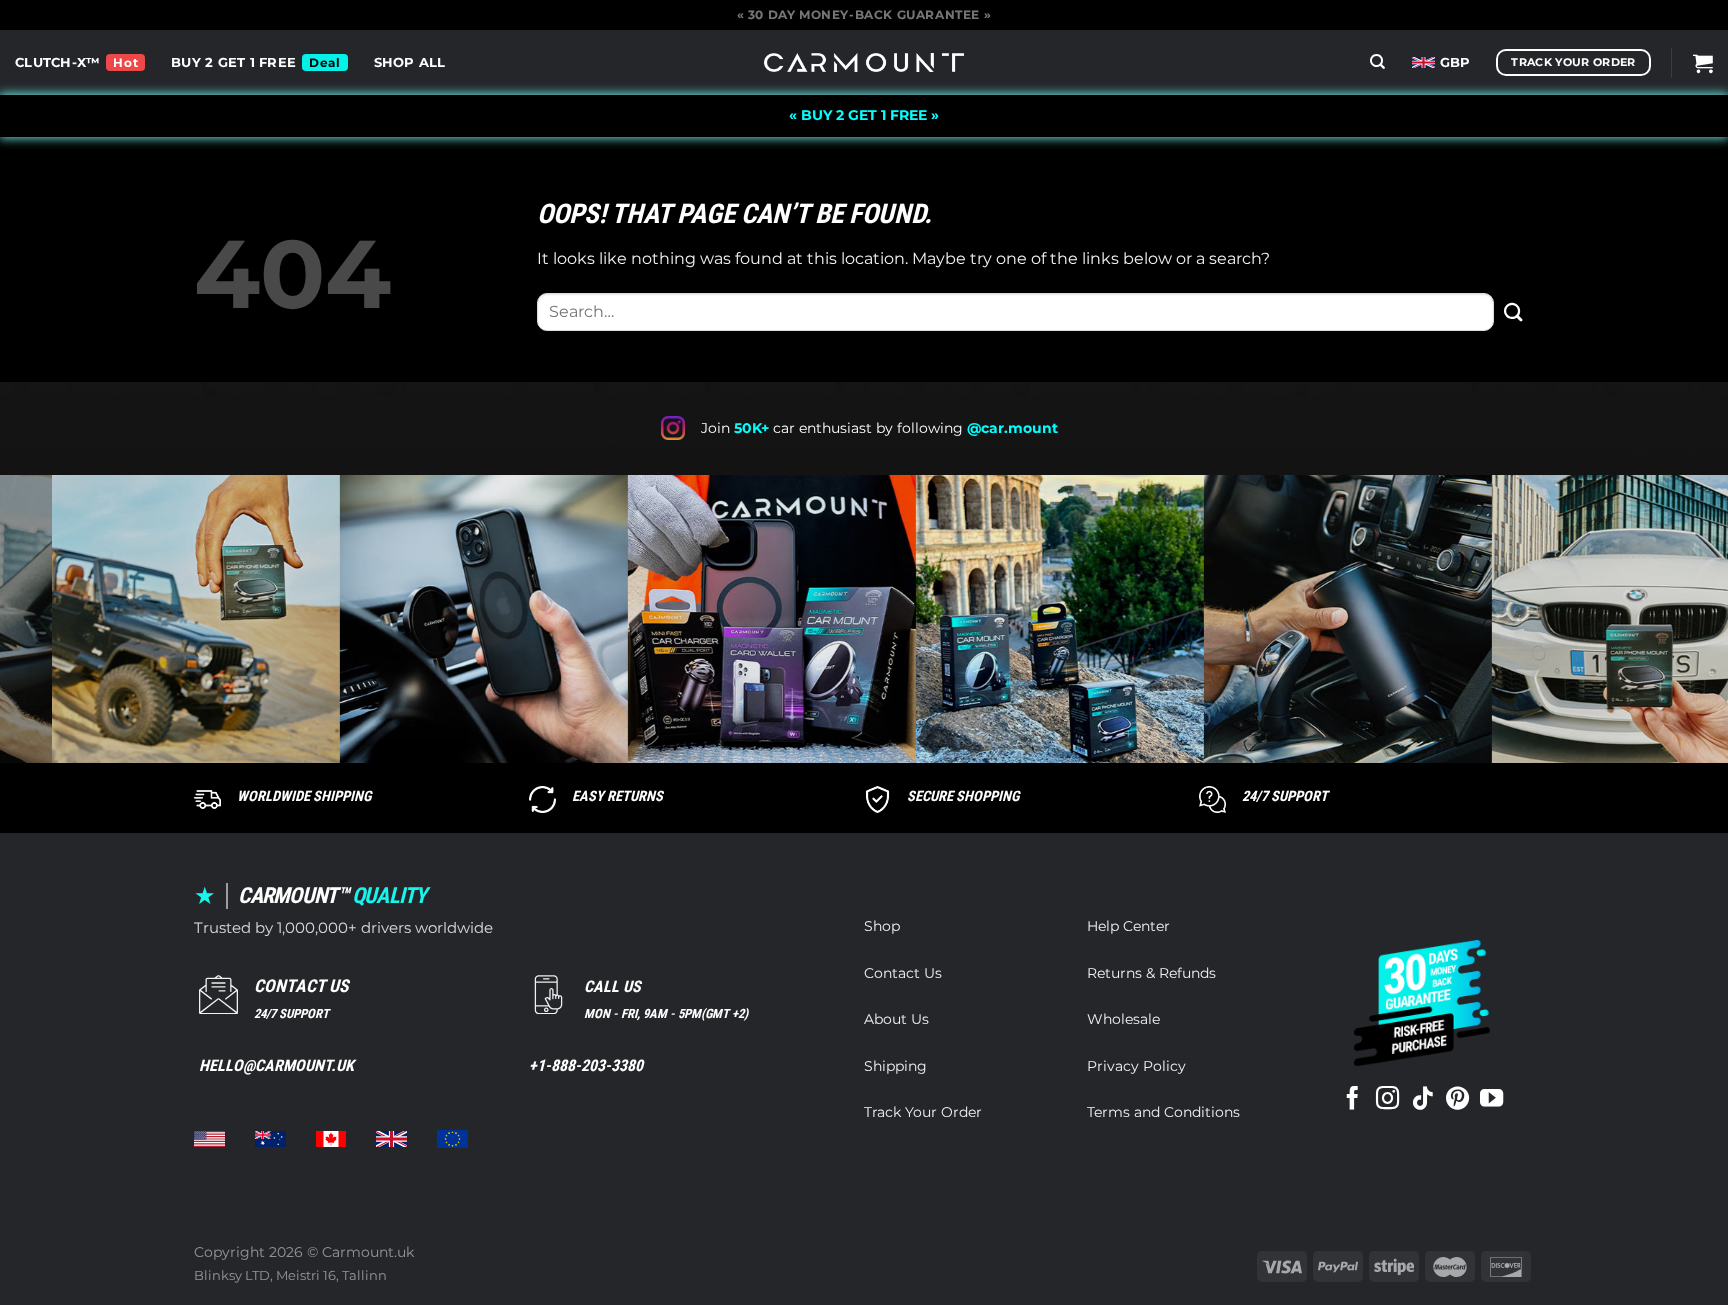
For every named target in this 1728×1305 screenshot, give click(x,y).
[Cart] (1703, 63)
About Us (896, 1019)
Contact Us (903, 973)
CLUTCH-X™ (57, 62)
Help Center (1128, 926)
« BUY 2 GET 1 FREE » (864, 115)
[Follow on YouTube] (1491, 1100)
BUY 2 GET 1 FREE (233, 62)
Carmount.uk (368, 1252)
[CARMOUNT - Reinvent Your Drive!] (864, 62)
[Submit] (1514, 311)
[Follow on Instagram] (1387, 1100)
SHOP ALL (410, 62)
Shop (882, 926)
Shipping (895, 1066)
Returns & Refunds (1151, 973)
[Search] (1377, 62)
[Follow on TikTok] (1422, 1100)
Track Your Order (923, 1112)
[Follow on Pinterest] (1457, 1100)
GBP (1455, 62)
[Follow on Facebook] (1352, 1100)
